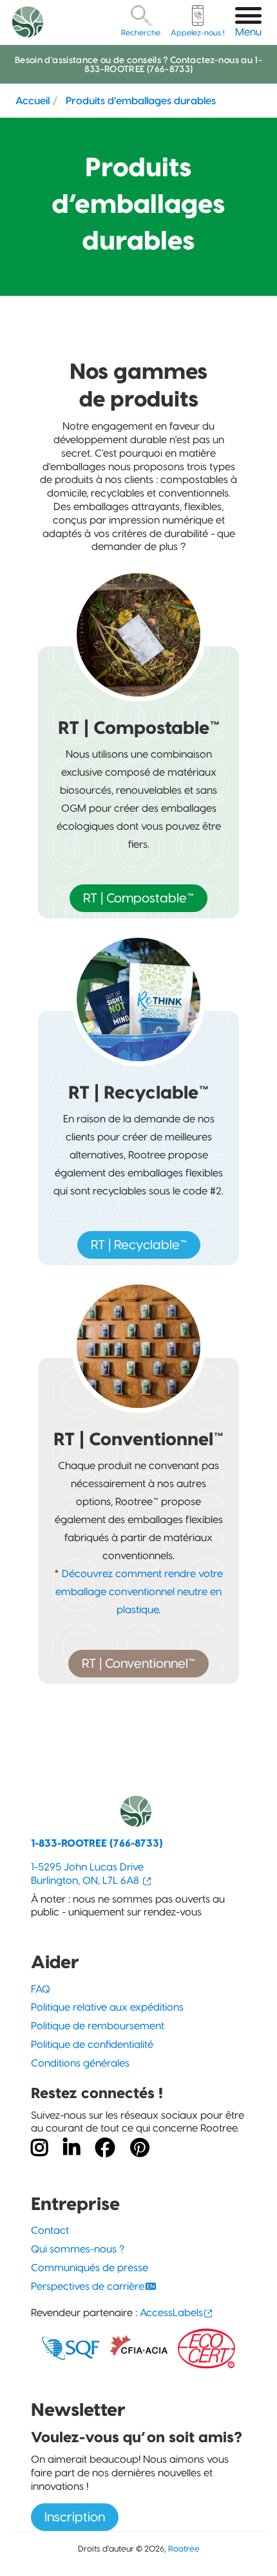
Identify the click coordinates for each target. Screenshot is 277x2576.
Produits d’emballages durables (141, 100)
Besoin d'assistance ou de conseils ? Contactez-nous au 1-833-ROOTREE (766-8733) (138, 64)
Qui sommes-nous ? (78, 2249)
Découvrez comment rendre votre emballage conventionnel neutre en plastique (139, 1592)
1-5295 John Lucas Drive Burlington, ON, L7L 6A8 (87, 1874)
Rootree (184, 2548)
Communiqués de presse (90, 2268)
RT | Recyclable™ (139, 1245)
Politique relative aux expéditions (107, 2007)
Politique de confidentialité (92, 2044)
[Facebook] (105, 2148)
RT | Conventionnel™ (138, 1663)
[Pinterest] (140, 2148)
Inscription (75, 2517)
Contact (50, 2230)
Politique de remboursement (98, 2026)
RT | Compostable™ (138, 898)
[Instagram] (39, 2148)
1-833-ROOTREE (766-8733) (97, 1843)
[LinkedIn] (72, 2148)
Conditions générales (80, 2063)
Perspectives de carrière (88, 2286)
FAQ (41, 1989)
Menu (248, 32)
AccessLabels (171, 2313)
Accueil (33, 100)
